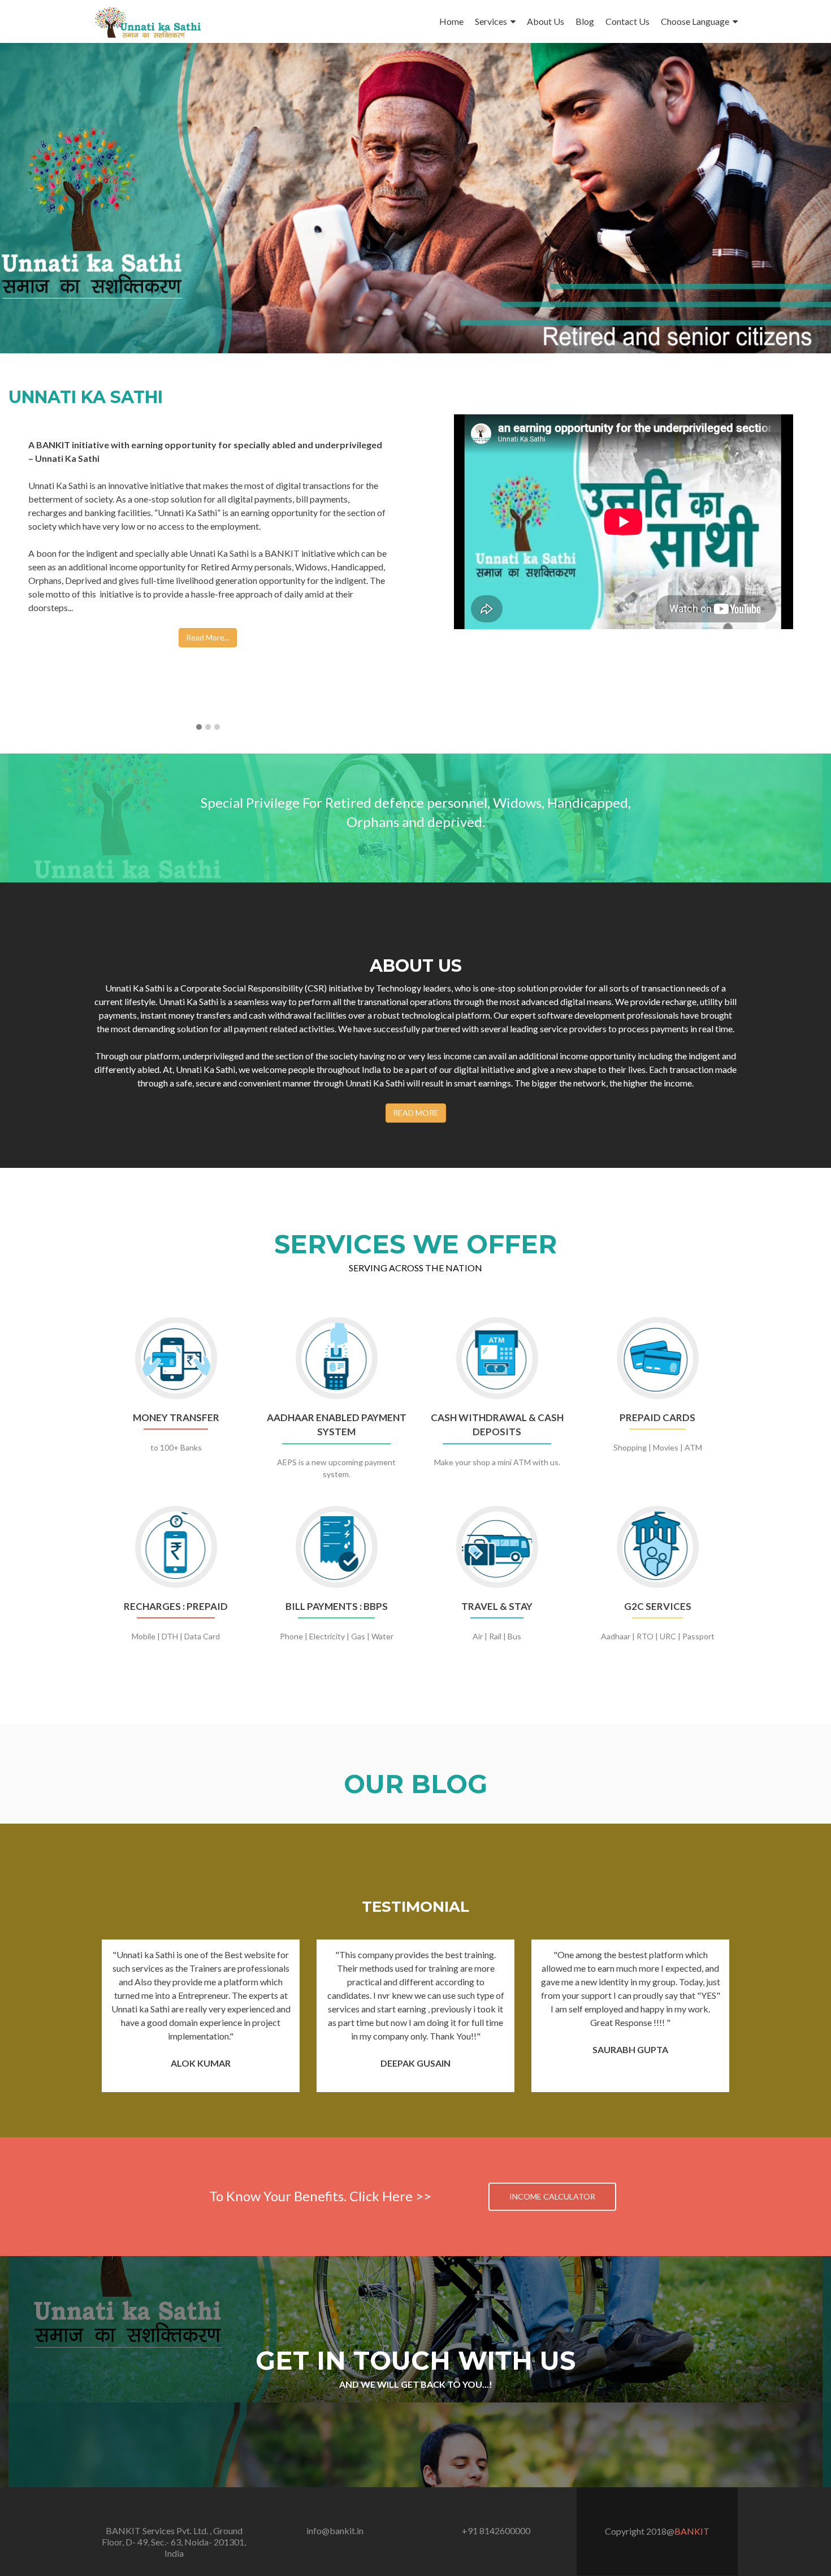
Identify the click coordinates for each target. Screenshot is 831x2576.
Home (451, 21)
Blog (585, 21)
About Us (546, 21)
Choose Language (695, 21)
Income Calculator (552, 2196)
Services (491, 21)
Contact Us (627, 21)
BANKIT (692, 2531)
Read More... (208, 637)
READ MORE (416, 1113)
